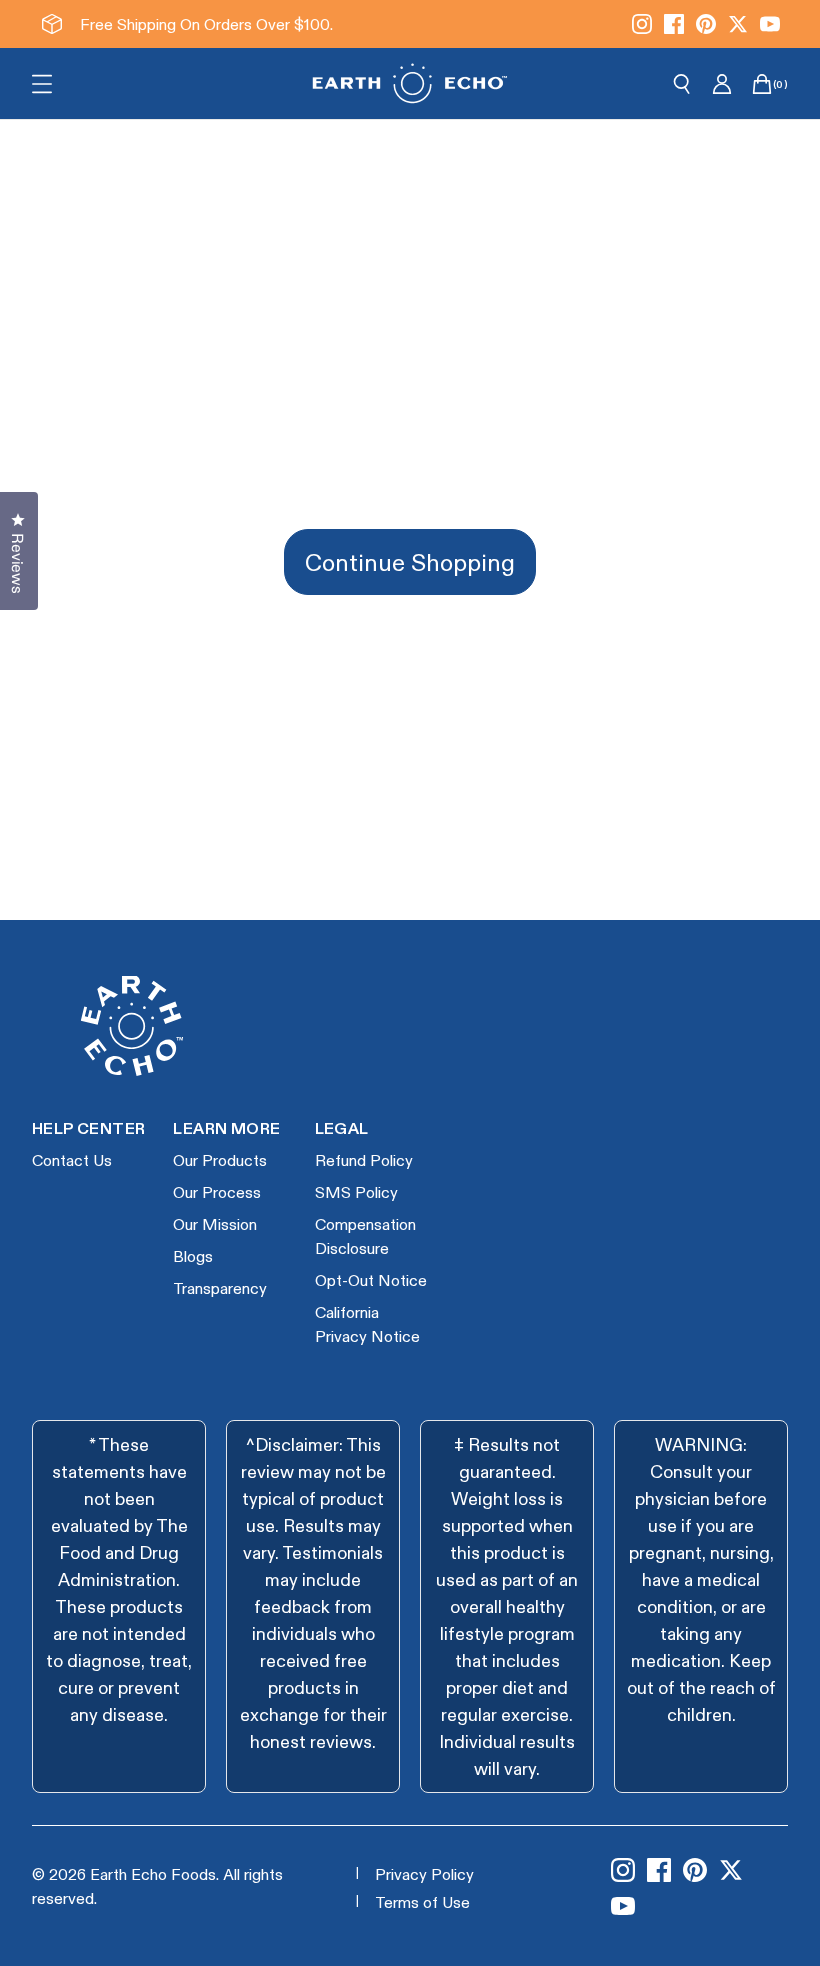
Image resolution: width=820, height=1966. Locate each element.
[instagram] (642, 24)
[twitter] (738, 24)
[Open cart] (762, 84)
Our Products (220, 1159)
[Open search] (682, 84)
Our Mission (215, 1223)
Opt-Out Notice (371, 1279)
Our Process (217, 1191)
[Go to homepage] (410, 83)
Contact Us (72, 1159)
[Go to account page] (722, 84)
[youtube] (770, 24)
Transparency (220, 1287)
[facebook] (674, 24)
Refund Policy (364, 1159)
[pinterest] (706, 24)
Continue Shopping (410, 561)
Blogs (193, 1255)
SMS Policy (356, 1191)
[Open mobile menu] (42, 84)
